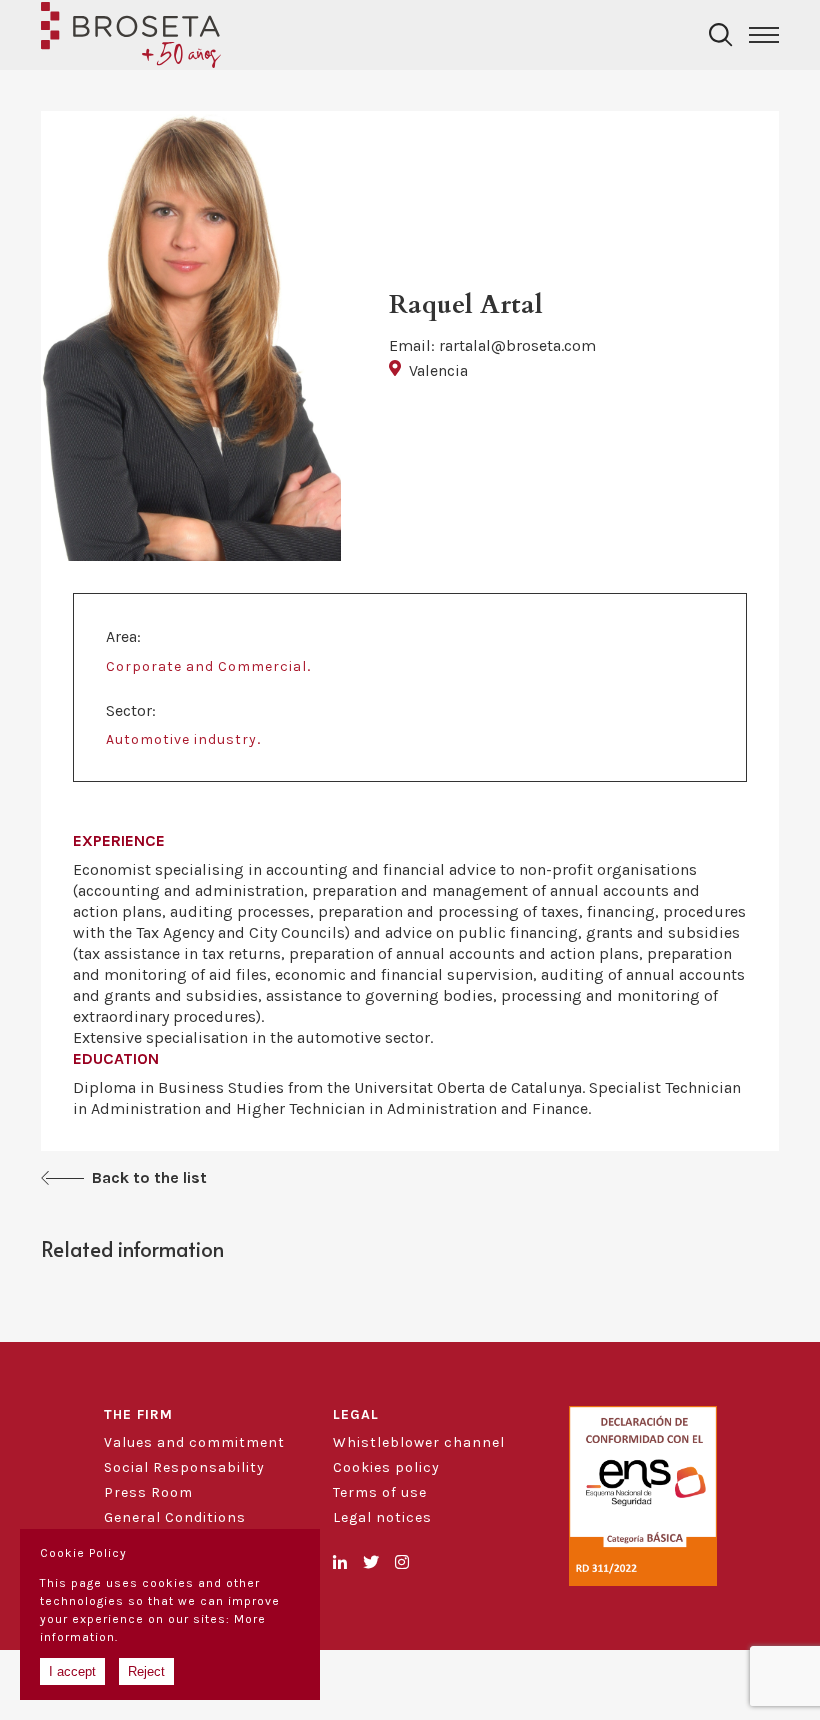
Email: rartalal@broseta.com (492, 345)
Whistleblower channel (419, 1442)
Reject (146, 1671)
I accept (72, 1671)
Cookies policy (386, 1467)
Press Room (148, 1492)
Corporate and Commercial (206, 666)
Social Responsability (184, 1467)
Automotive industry (181, 739)
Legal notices (382, 1517)
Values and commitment (194, 1442)
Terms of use (380, 1492)
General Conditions (175, 1517)
